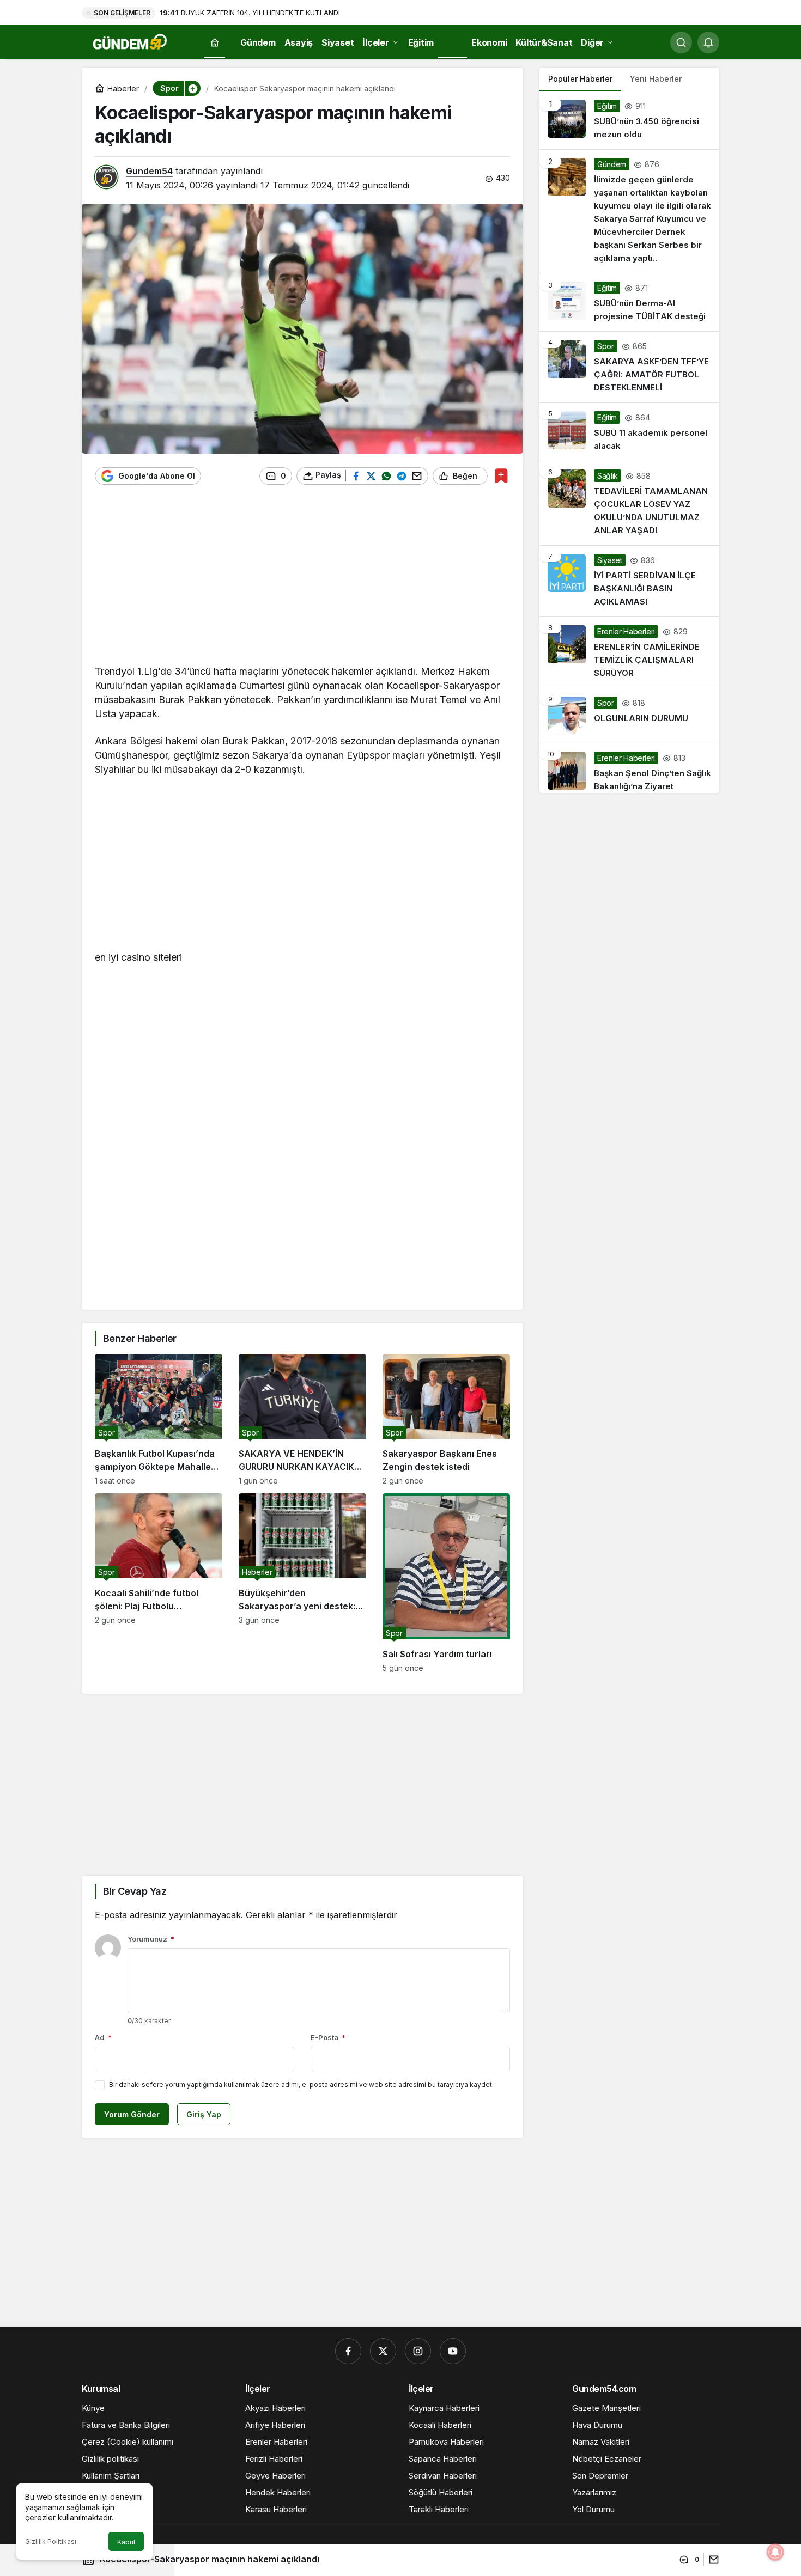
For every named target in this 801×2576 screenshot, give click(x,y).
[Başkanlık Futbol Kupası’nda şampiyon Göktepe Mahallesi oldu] (159, 1420)
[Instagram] (418, 2351)
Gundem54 (149, 171)
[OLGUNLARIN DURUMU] (629, 716)
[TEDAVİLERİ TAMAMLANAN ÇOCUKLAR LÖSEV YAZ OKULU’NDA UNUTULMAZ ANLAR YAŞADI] (629, 503)
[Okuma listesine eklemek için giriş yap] (501, 476)
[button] (192, 88)
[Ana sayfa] (215, 43)
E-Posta (328, 2037)
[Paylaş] (711, 2559)
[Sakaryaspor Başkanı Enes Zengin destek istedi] (446, 1420)
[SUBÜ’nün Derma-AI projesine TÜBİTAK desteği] (629, 302)
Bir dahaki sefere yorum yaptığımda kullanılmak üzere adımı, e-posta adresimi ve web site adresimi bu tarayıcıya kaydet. (301, 2084)
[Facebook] (348, 2351)
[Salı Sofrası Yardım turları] (446, 1583)
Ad (103, 2037)
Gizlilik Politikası (51, 2541)
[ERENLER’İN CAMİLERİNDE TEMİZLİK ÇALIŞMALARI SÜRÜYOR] (629, 652)
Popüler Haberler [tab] (580, 79)
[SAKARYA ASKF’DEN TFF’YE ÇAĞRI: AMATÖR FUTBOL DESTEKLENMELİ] (629, 367)
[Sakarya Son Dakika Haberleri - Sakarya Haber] (131, 41)
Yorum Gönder (132, 2114)
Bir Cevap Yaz (135, 1891)
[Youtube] (453, 2351)
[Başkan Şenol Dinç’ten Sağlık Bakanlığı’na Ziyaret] (629, 768)
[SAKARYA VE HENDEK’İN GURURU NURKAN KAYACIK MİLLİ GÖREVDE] (302, 1420)
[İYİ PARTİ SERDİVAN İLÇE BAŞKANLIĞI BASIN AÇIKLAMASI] (629, 581)
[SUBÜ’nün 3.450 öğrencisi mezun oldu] (629, 120)
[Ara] (681, 42)
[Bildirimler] (708, 42)
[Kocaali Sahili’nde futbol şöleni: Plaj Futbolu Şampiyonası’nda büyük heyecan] (159, 1583)
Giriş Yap (204, 2114)
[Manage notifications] (775, 2552)
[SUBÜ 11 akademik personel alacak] (629, 432)
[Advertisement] (302, 580)
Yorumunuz (151, 1939)
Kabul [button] (126, 2542)
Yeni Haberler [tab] (656, 79)
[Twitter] (383, 2351)
